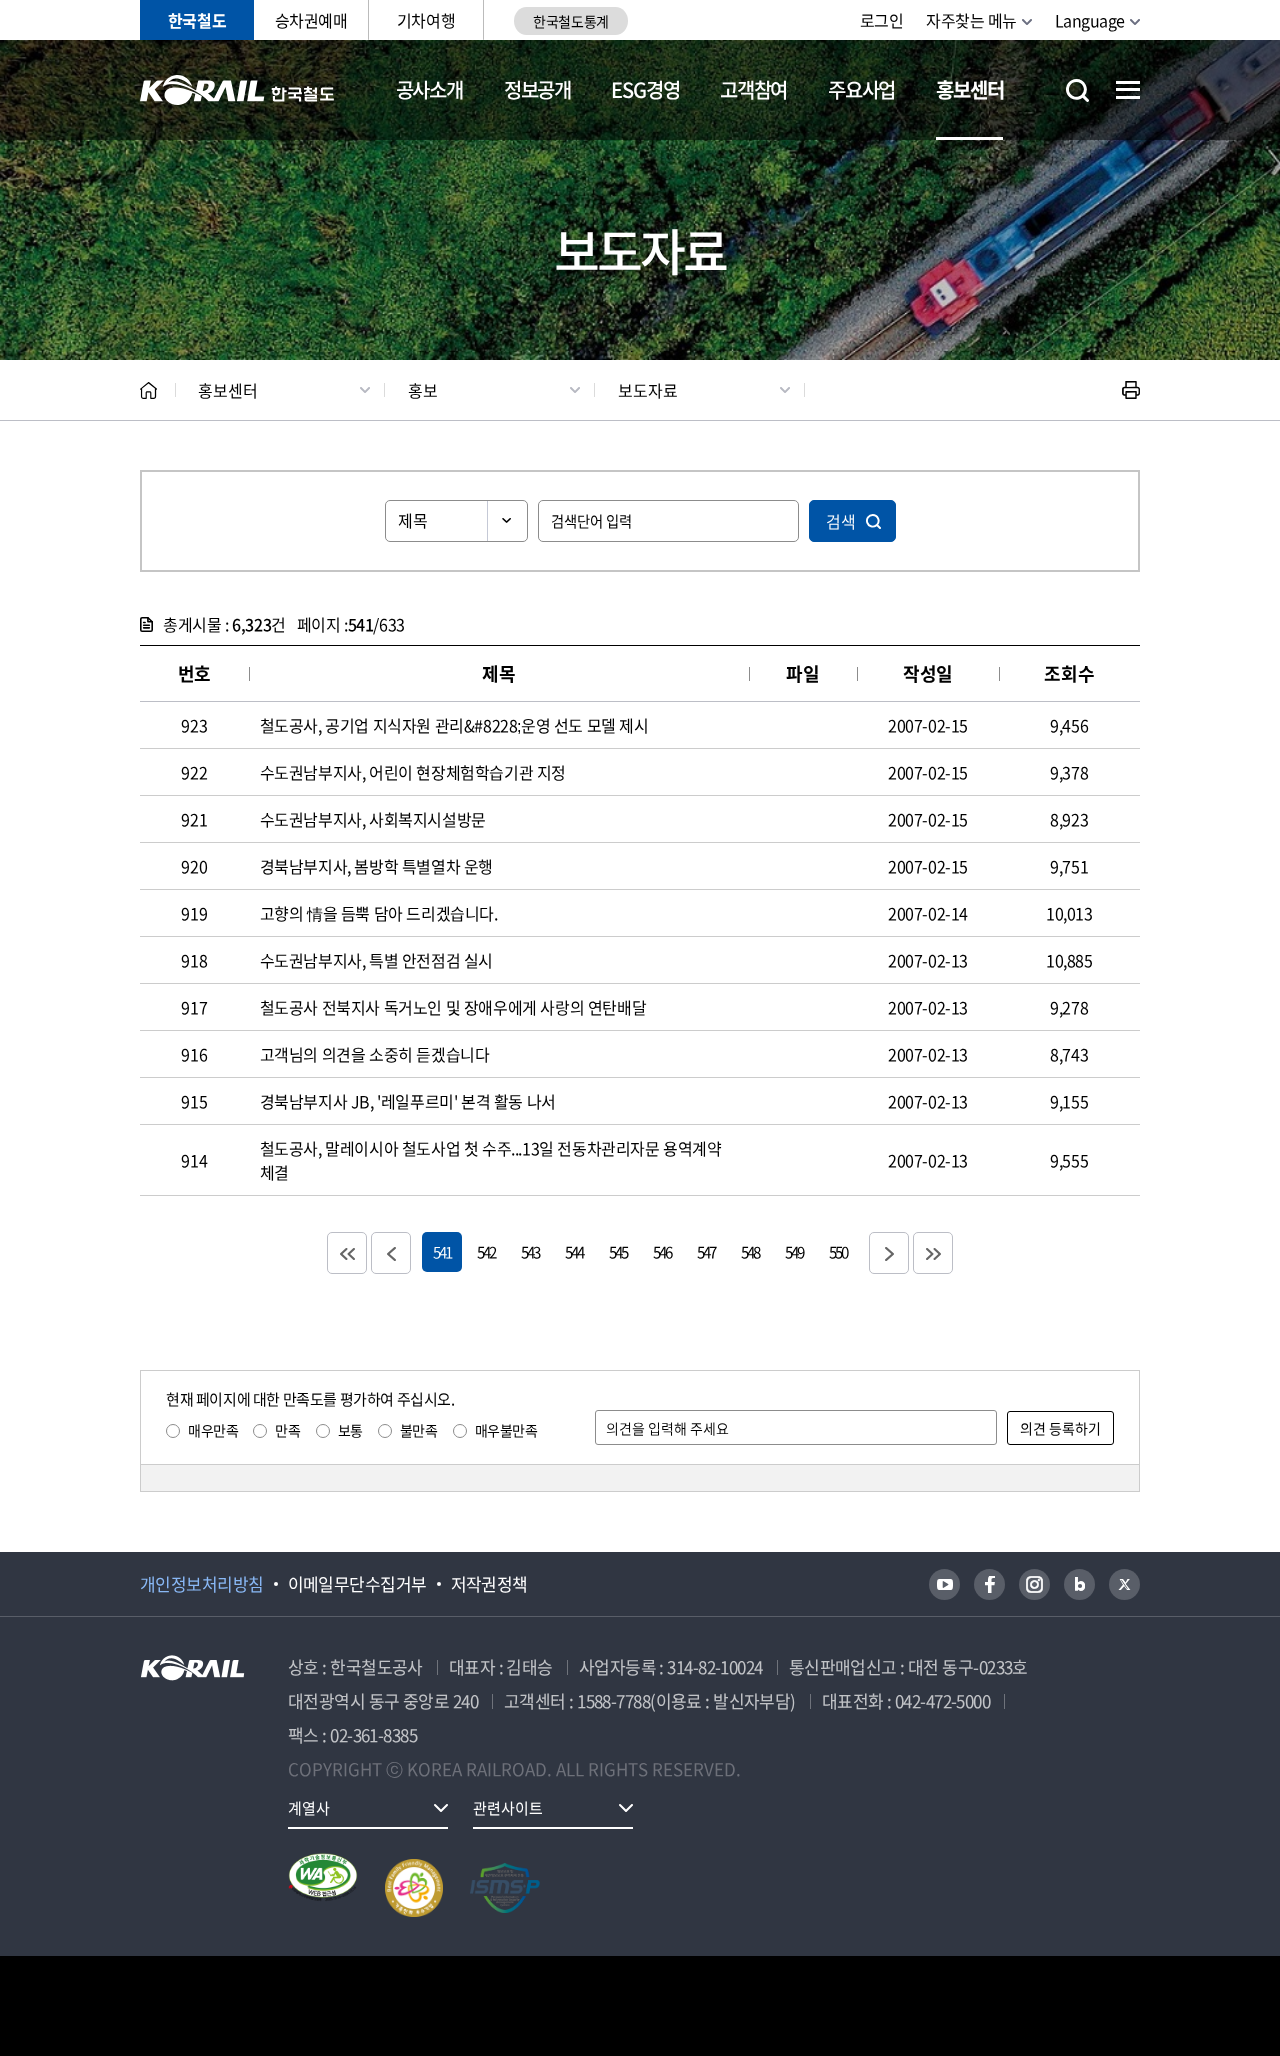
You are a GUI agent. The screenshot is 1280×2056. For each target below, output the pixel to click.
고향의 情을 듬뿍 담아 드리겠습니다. (379, 913)
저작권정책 (489, 1584)
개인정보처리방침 (202, 1584)
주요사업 (861, 89)
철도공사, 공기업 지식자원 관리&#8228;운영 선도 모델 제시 (454, 725)
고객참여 (753, 89)
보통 (350, 1430)
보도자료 (648, 390)
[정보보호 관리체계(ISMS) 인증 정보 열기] (505, 1888)
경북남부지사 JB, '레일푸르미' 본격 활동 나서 (408, 1101)
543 (530, 1251)
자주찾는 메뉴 (971, 20)
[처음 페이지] (347, 1253)
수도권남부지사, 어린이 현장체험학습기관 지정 (413, 772)
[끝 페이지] (933, 1253)
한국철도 (197, 20)
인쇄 (1131, 390)
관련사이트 (508, 1808)
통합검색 (1077, 90)
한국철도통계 (570, 21)
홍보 (423, 390)
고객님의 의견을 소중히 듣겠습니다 (375, 1054)
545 (618, 1251)
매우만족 (213, 1430)
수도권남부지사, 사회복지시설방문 (373, 819)
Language (1090, 20)
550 (838, 1251)
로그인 (882, 20)
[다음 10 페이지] (889, 1253)
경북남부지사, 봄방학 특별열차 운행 (376, 866)
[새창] (944, 1584)
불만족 (419, 1430)
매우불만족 (506, 1430)
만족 (287, 1430)
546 (662, 1251)
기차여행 (426, 20)
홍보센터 (969, 89)
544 (574, 1251)
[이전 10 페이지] (391, 1253)
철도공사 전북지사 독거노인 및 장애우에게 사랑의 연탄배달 (453, 1007)
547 (706, 1251)
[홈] (148, 390)
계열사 (309, 1808)
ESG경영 (645, 89)
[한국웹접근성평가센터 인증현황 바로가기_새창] (323, 1888)
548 (750, 1251)
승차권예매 (311, 20)
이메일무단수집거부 (357, 1584)
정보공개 (537, 89)
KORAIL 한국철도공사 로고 (237, 90)
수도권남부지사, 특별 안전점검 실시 (376, 960)
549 (794, 1251)
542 (486, 1251)
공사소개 (429, 89)
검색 (841, 521)
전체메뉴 (1128, 90)
